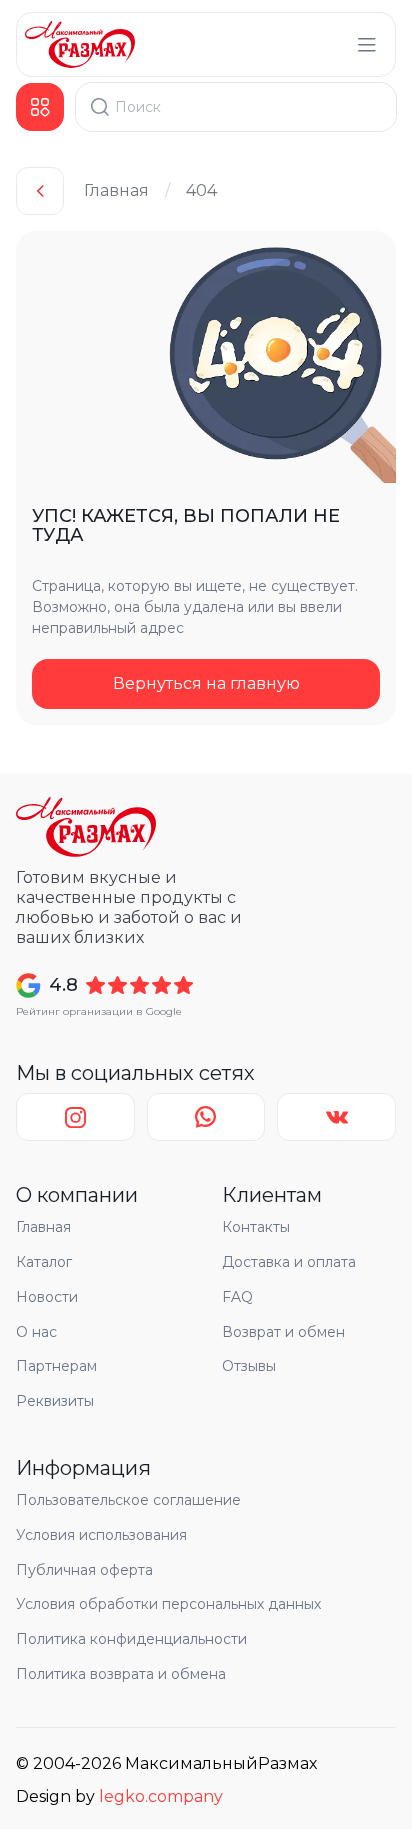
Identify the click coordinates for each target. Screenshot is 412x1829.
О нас (36, 1332)
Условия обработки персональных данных (168, 1604)
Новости (47, 1297)
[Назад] (40, 191)
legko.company (161, 1796)
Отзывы (249, 1366)
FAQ (237, 1297)
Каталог (44, 1262)
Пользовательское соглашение (128, 1500)
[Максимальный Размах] (80, 44)
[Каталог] (40, 107)
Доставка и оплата (289, 1262)
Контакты (256, 1227)
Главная (116, 190)
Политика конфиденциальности (131, 1639)
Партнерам (56, 1366)
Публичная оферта (84, 1570)
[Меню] (367, 45)
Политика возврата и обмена (121, 1674)
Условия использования (101, 1535)
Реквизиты (55, 1401)
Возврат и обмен (283, 1332)
